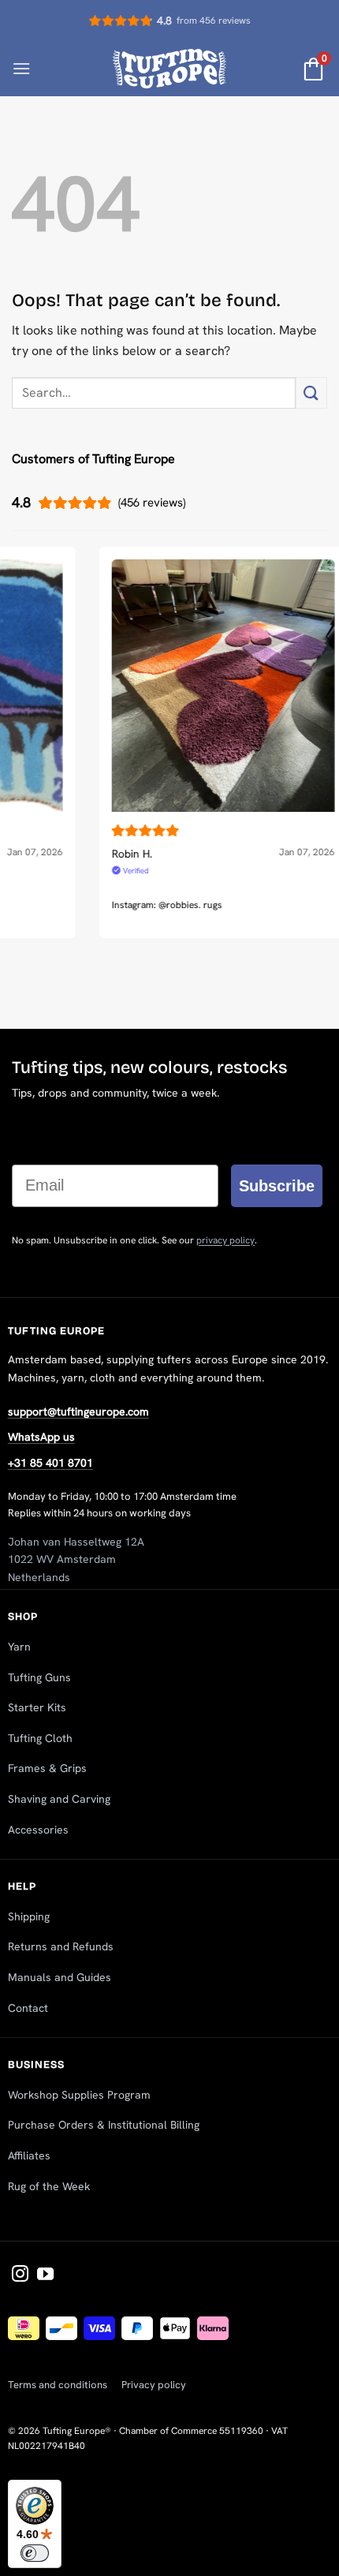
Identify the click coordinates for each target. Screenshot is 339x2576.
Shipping (29, 1916)
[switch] (35, 2553)
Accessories (38, 1830)
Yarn (19, 1647)
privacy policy (225, 1240)
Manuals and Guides (60, 1977)
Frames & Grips (47, 1768)
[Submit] (311, 393)
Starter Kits (37, 1707)
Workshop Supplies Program (79, 2095)
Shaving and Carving (59, 1799)
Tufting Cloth (40, 1738)
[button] (21, 68)
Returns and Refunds (61, 1946)
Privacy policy (154, 2385)
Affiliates (29, 2155)
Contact (28, 2008)
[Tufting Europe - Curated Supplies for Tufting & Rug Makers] (170, 68)
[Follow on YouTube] (45, 2275)
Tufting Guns (39, 1677)
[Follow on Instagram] (20, 2275)
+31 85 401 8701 (50, 1463)
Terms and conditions (58, 2385)
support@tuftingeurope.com (78, 1411)
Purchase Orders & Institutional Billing (104, 2125)
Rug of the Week (49, 2186)
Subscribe (277, 1186)
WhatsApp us (41, 1437)
